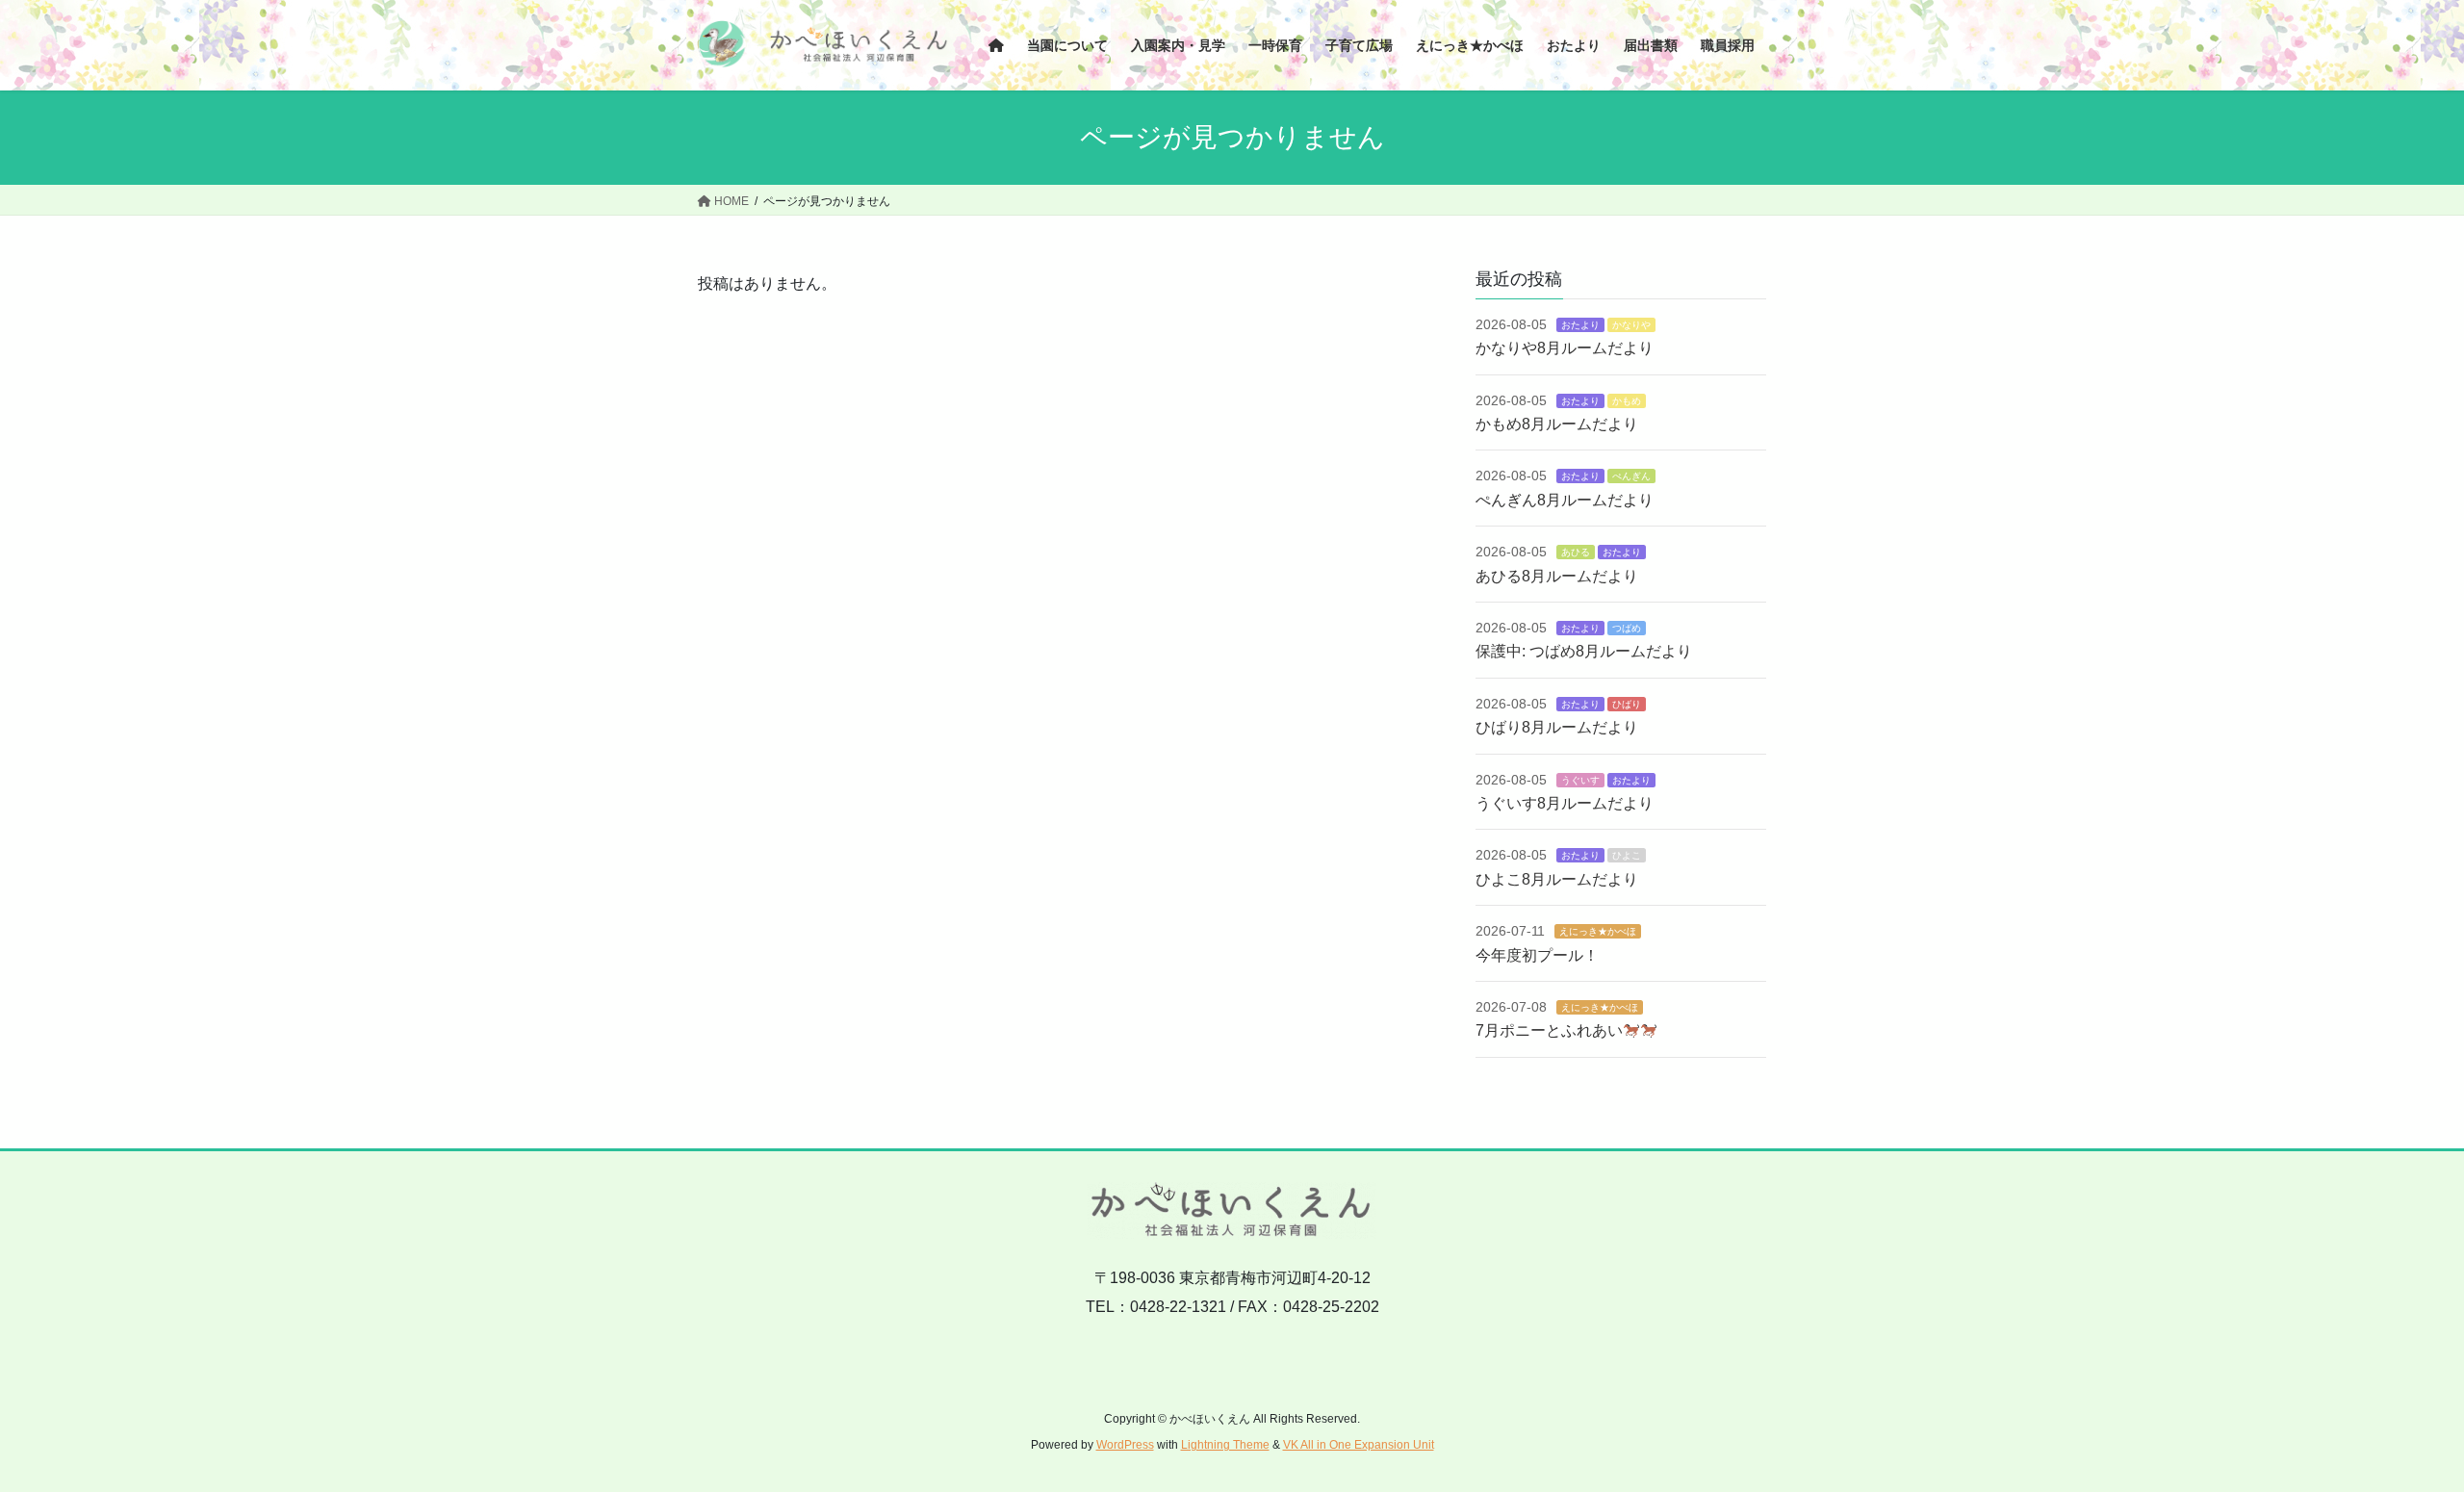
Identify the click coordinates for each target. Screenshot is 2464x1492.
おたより (1580, 325)
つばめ (1627, 628)
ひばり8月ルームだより (1557, 727)
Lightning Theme (1225, 1445)
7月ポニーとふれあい (1549, 1030)
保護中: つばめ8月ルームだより (1584, 651)
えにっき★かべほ (1598, 931)
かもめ (1627, 401)
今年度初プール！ (1537, 955)
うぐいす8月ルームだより (1565, 803)
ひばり (1627, 704)
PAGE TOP (2392, 1431)
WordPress (1125, 1445)
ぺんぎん (1631, 476)
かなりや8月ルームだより (1565, 348)
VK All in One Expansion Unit (1359, 1445)
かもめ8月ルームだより (1557, 424)
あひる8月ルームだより (1557, 576)
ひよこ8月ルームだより (1557, 879)
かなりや (1631, 325)
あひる (1576, 552)
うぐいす (1580, 780)
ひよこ (1627, 855)
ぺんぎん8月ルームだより (1565, 500)
